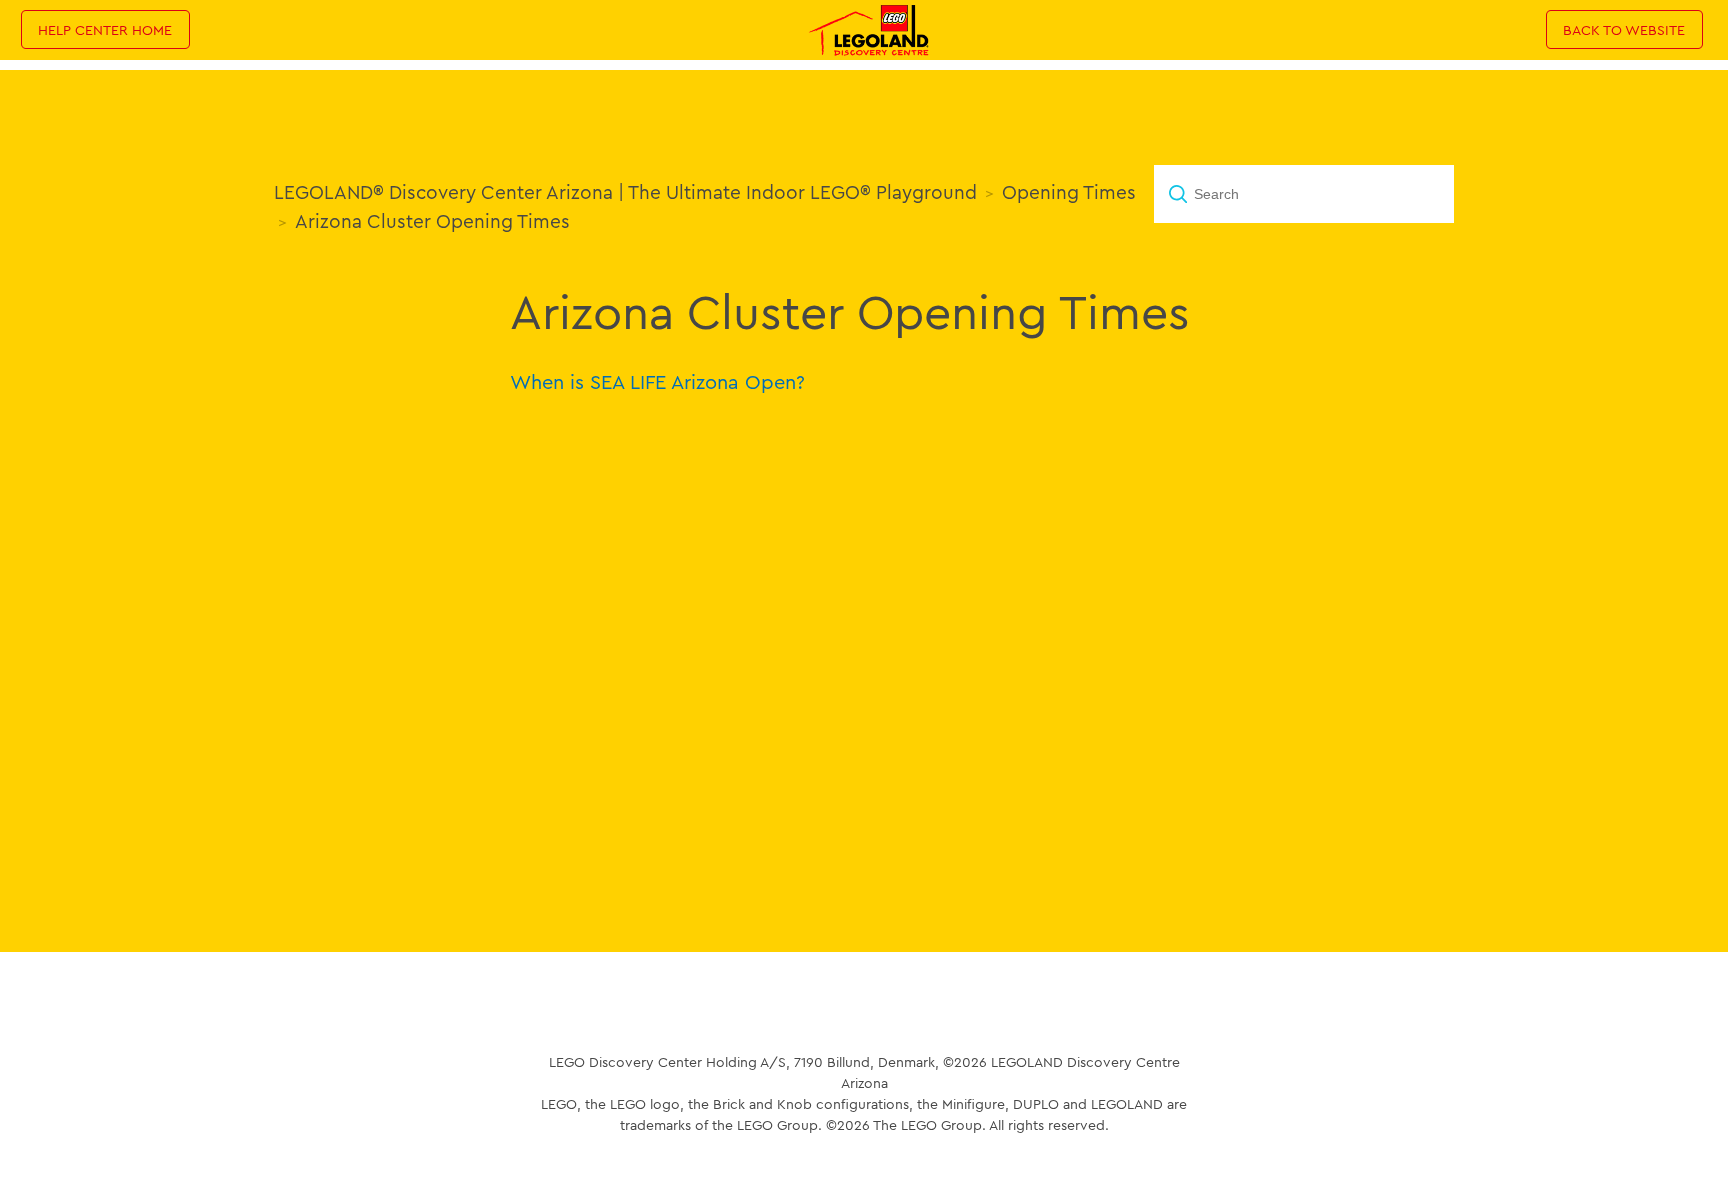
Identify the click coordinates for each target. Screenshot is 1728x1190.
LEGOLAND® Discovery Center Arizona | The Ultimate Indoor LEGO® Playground (625, 192)
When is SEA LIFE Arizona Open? (657, 381)
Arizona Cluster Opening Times (432, 221)
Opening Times (1069, 192)
